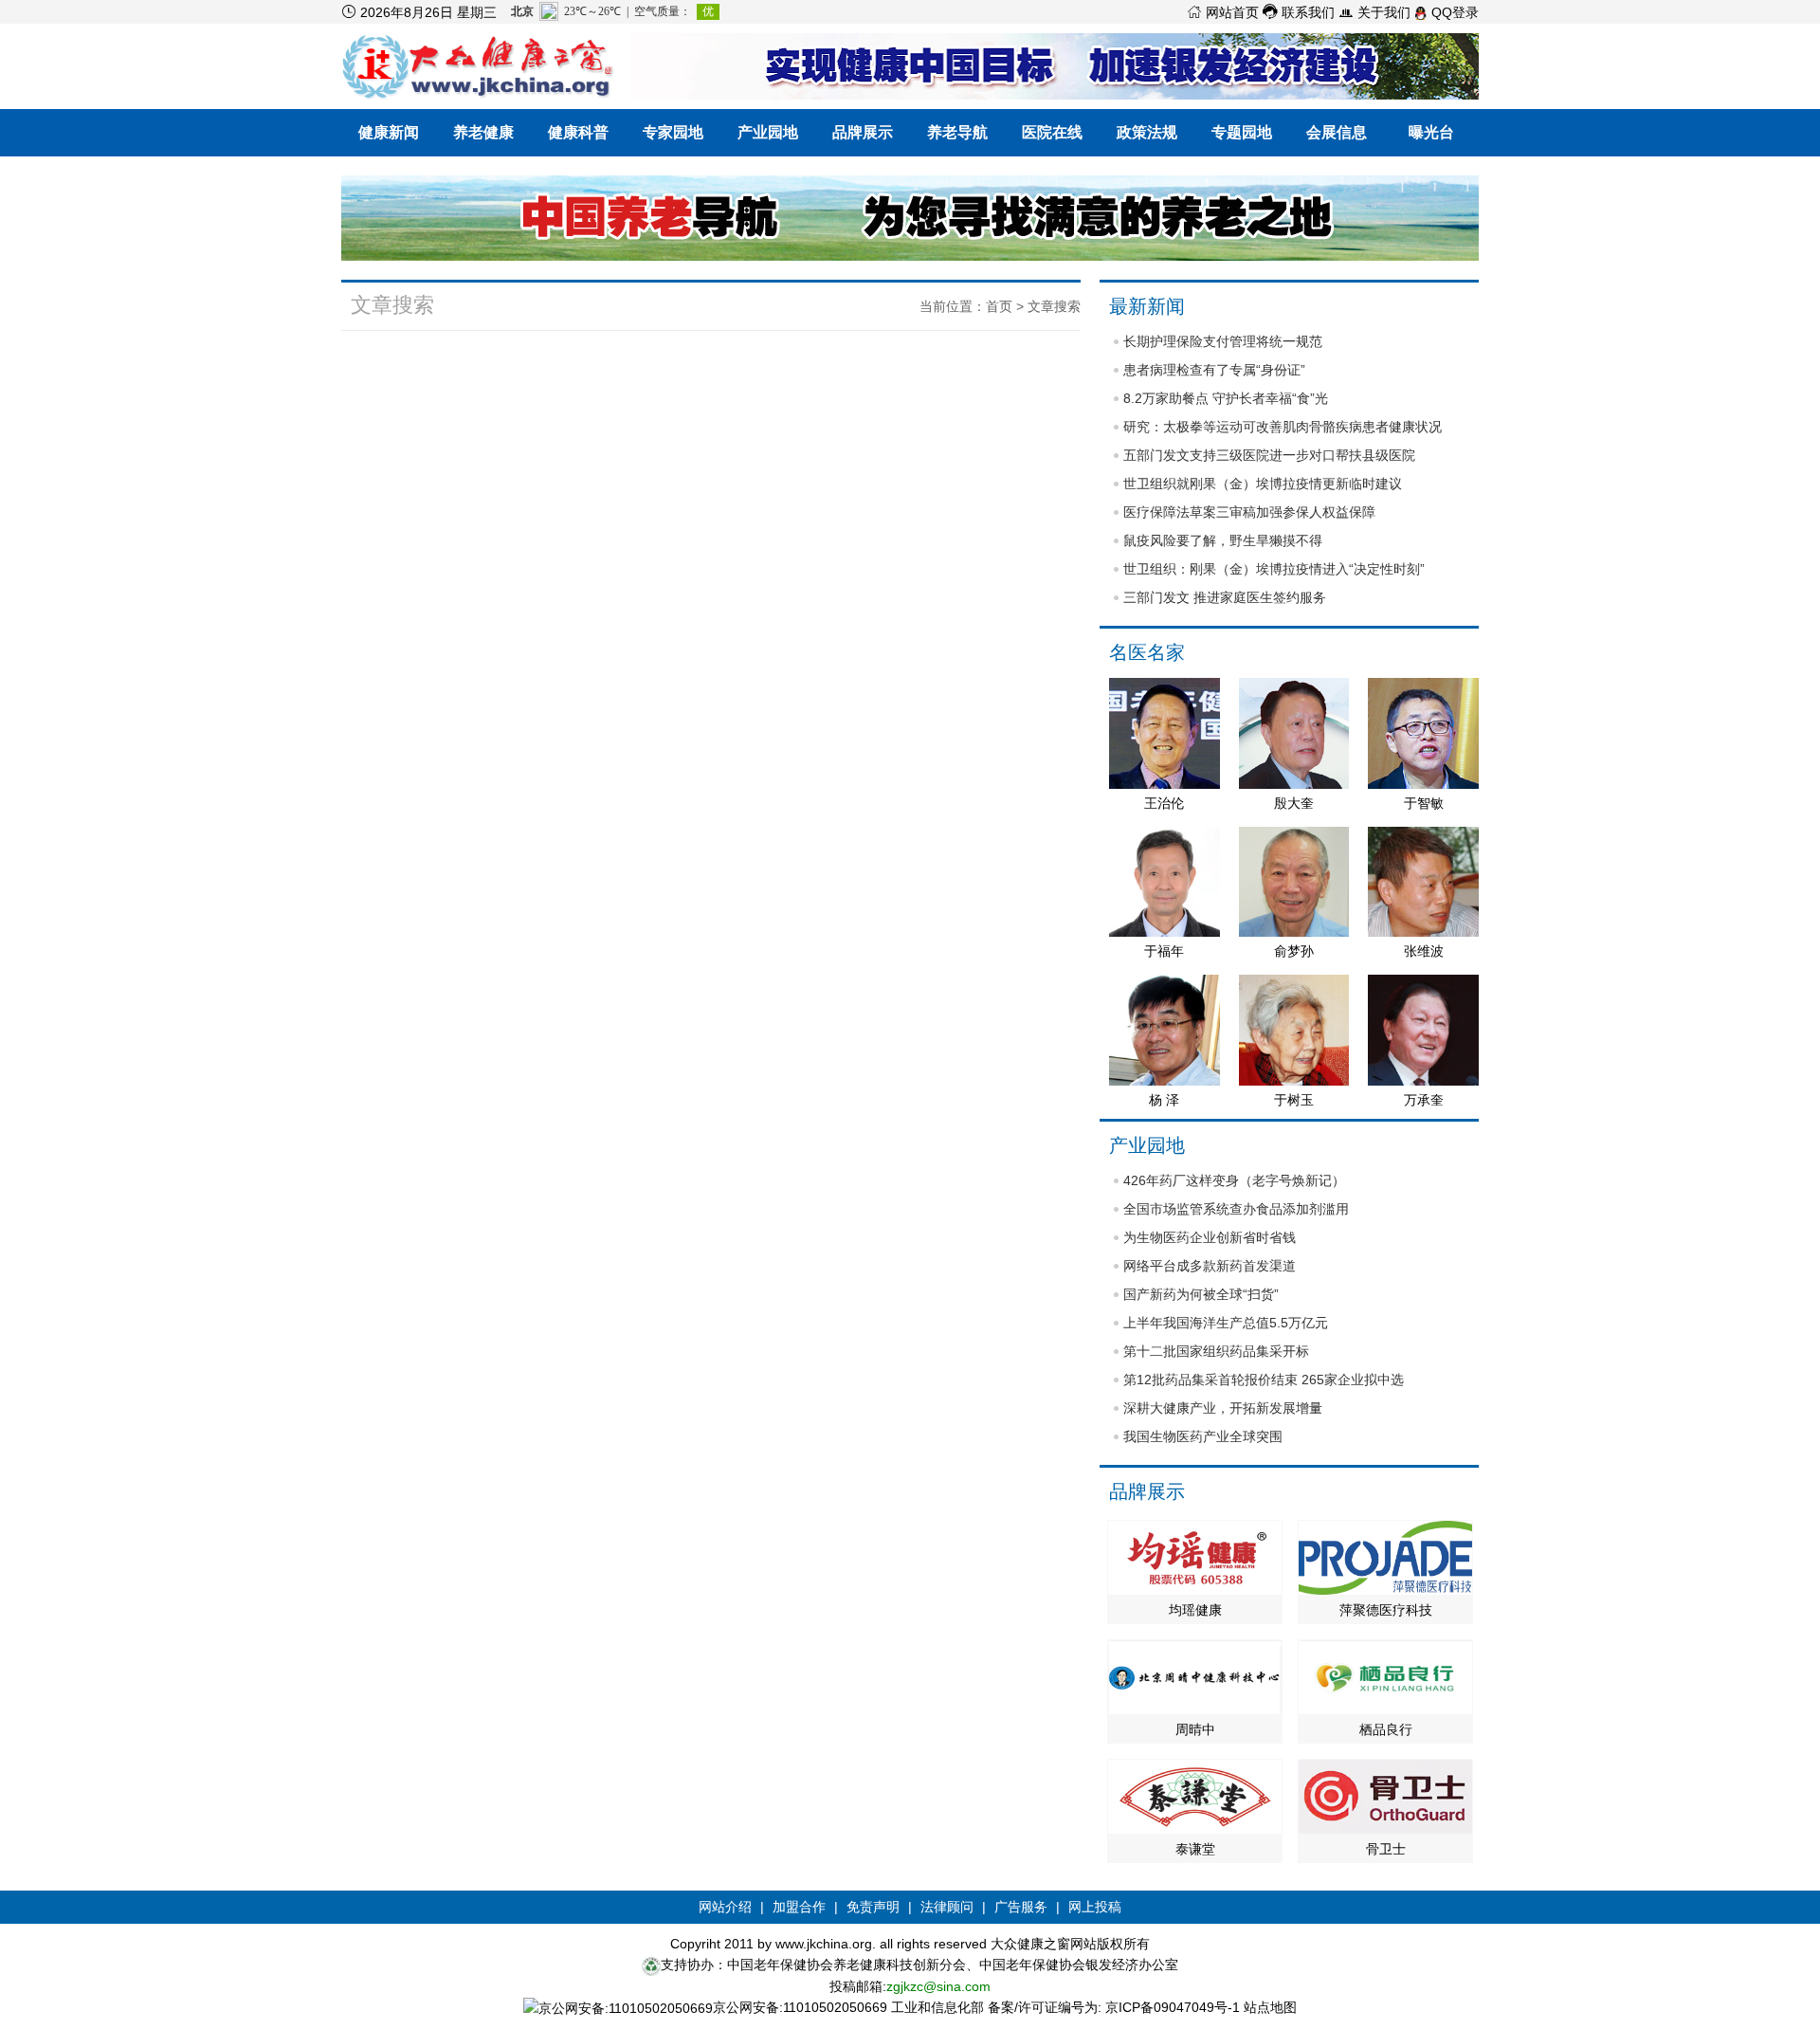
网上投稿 (1095, 1907)
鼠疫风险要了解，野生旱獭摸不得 (1223, 540)
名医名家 (1147, 652)
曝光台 (1431, 132)
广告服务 (1021, 1907)
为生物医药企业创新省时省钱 (1210, 1237)
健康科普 (578, 132)
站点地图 (1270, 2007)
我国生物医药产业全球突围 (1203, 1436)
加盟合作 (799, 1907)
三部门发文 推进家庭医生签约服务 (1225, 597)
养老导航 (957, 132)
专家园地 (673, 132)
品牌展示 (863, 132)
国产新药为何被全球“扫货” (1201, 1294)
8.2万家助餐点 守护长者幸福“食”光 (1226, 398)
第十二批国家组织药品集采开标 (1216, 1351)
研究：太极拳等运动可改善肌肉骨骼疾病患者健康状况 (1283, 427)
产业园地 (768, 132)
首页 (999, 306)
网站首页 (1223, 12)
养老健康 (483, 132)
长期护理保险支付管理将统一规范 (1223, 341)
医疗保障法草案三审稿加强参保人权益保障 (1249, 512)
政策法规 (1147, 132)
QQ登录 (1453, 12)
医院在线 (1052, 132)
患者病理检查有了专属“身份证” (1214, 370)
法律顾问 (947, 1907)
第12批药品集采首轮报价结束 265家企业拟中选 (1264, 1380)
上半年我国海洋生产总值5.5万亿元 (1226, 1323)
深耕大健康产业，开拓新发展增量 (1223, 1408)
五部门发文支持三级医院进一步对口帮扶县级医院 (1269, 455)
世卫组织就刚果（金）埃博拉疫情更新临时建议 (1263, 484)
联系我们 (1299, 12)
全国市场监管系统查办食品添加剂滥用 (1236, 1209)
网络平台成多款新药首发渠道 (1210, 1266)
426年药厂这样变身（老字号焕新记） (1234, 1180)
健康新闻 (389, 132)
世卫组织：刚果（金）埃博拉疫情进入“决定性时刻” (1274, 569)
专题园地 (1242, 132)
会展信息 (1337, 132)
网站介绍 (725, 1907)
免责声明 (873, 1907)
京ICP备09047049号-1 (1173, 2007)
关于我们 (1374, 12)
